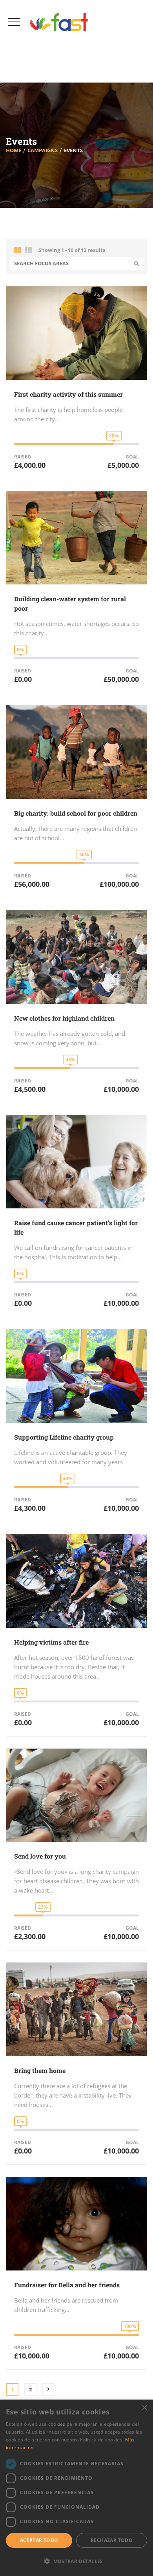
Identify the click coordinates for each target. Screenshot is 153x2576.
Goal (132, 457)
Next (48, 2389)
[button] (76, 2562)
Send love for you (40, 1856)
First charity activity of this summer (68, 394)
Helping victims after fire (51, 1642)
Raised (23, 457)
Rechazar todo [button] (112, 2540)
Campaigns (43, 150)
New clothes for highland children (64, 1018)
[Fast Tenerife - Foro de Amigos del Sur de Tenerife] (62, 22)
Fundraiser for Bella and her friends (67, 2285)
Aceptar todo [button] (39, 2540)
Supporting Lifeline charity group (64, 1437)
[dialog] (76, 2488)
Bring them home (40, 2070)
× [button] (144, 2408)
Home (14, 150)
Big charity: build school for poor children (76, 813)
